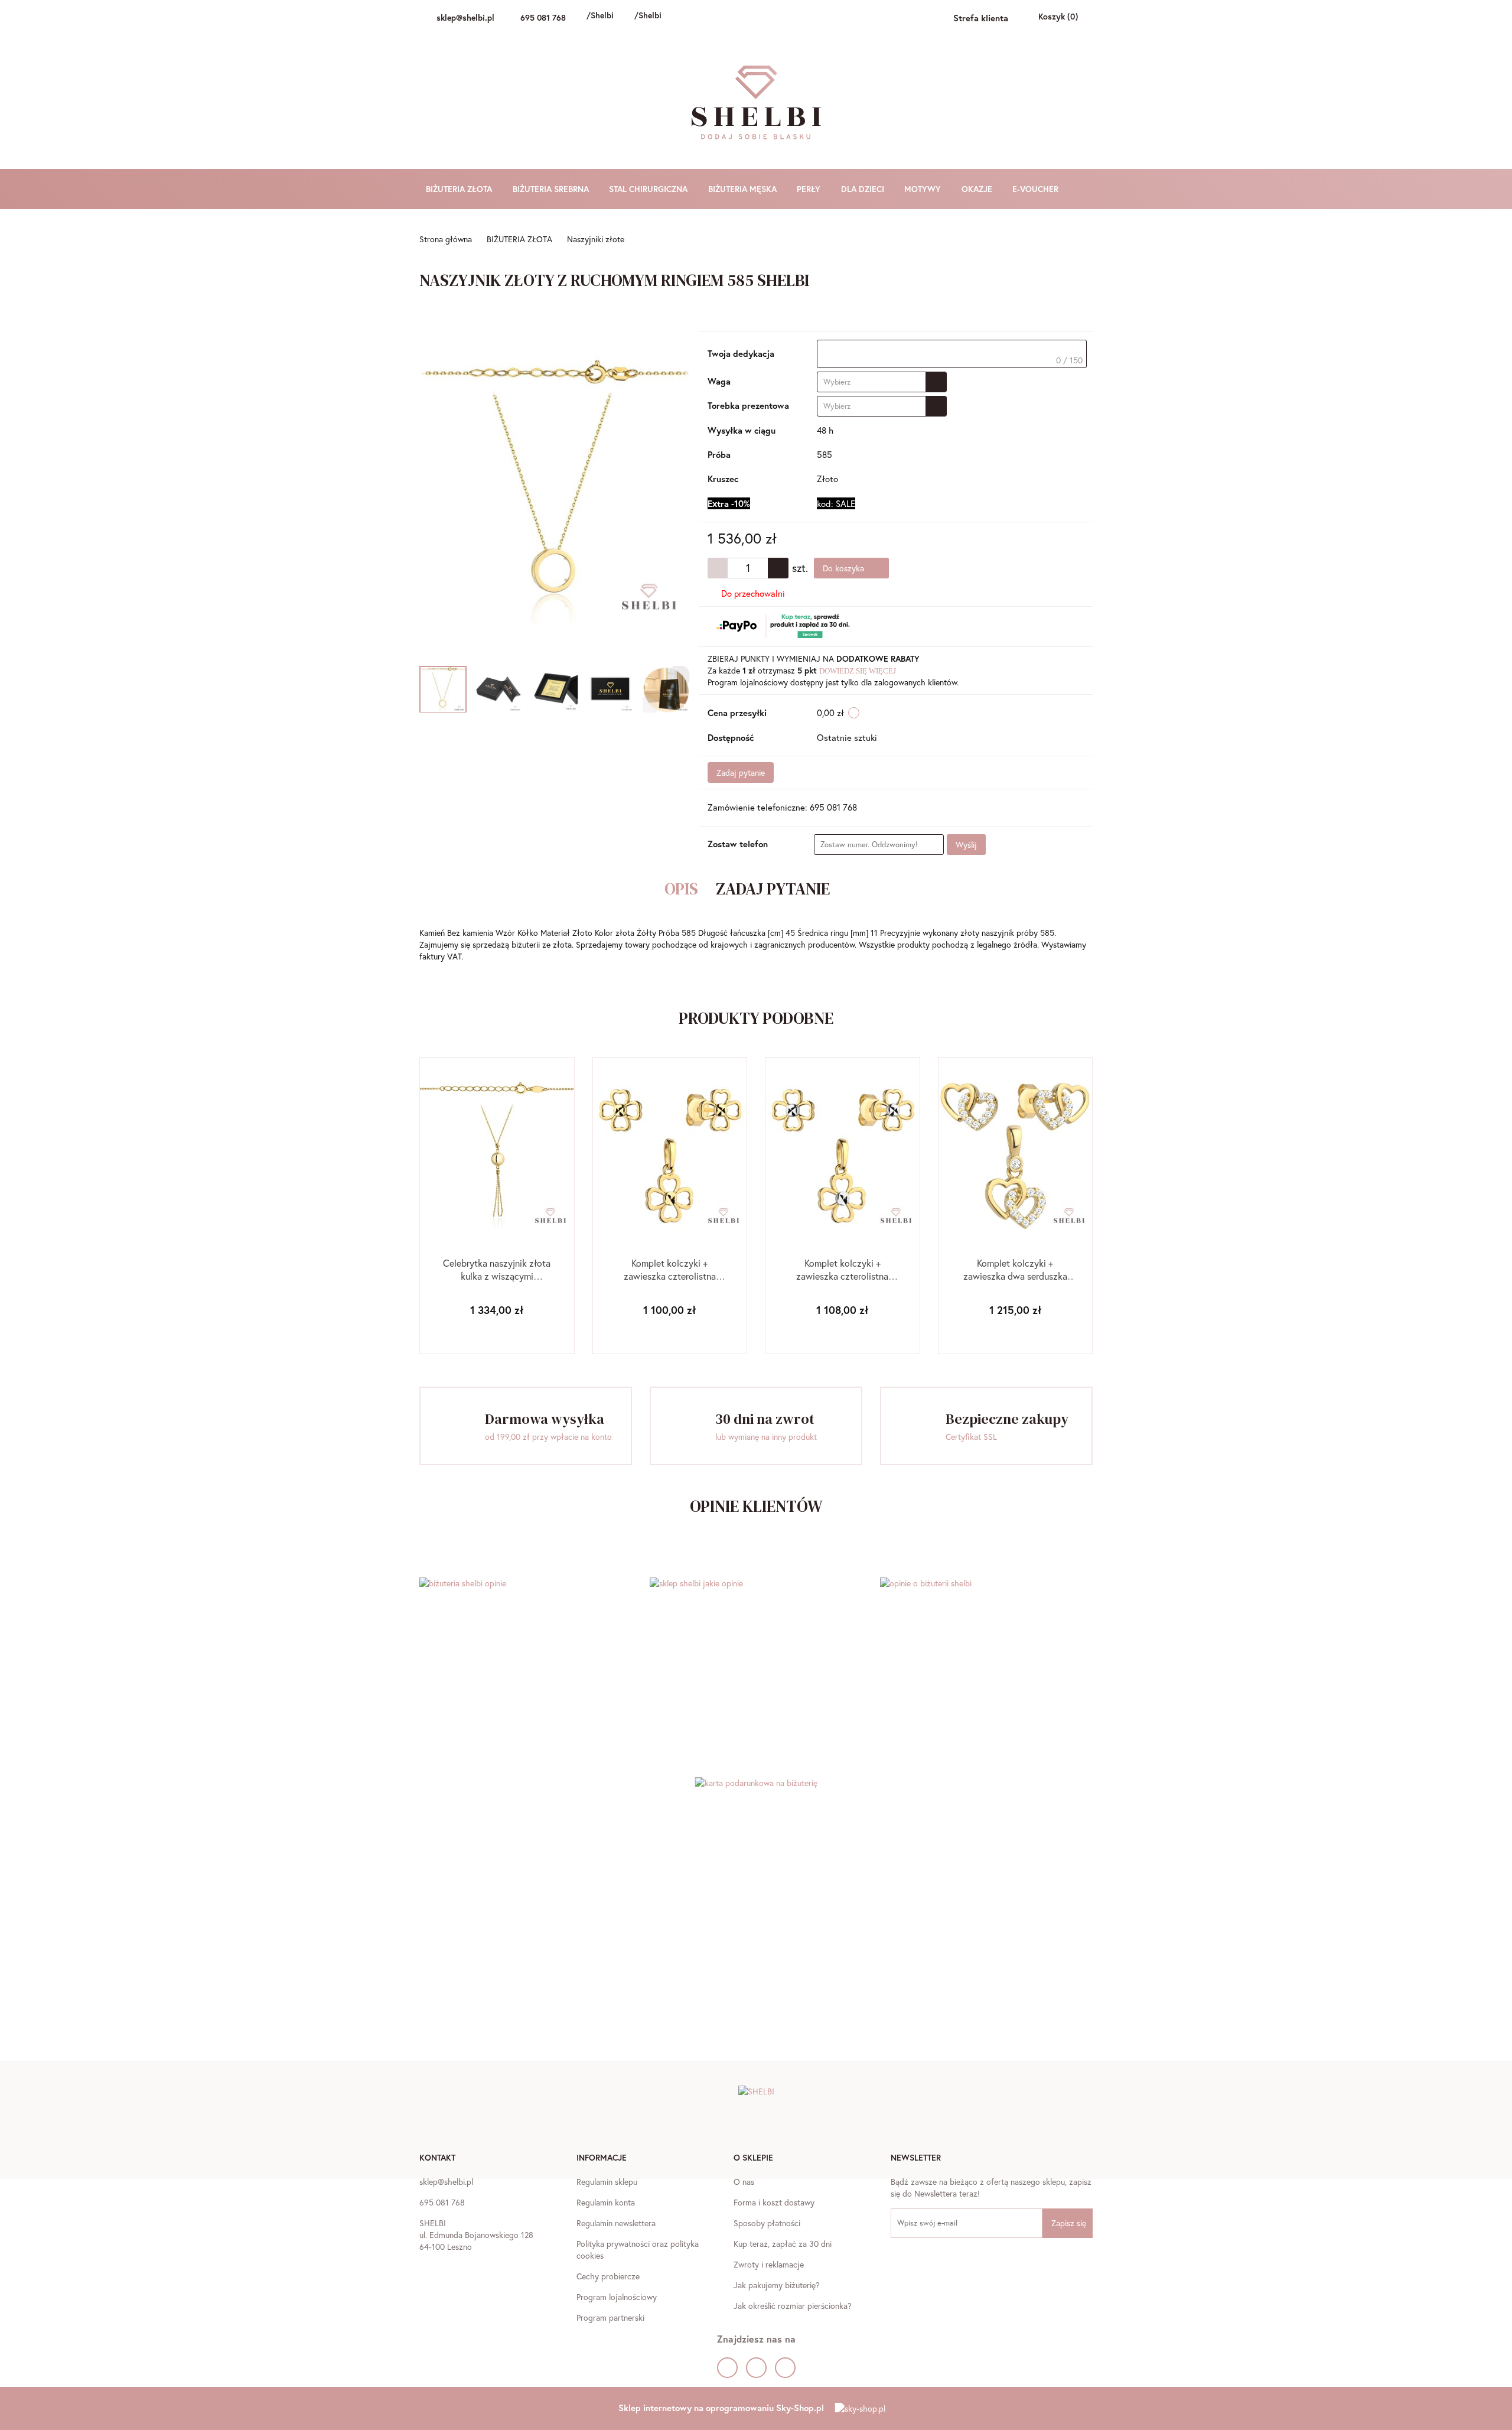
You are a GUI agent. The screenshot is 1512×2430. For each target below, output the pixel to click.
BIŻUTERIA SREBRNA (552, 189)
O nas (744, 2182)
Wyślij (966, 845)
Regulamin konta (606, 2202)
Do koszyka (845, 568)
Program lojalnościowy (617, 2297)
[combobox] (882, 382)
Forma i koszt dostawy (774, 2202)
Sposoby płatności (767, 2223)
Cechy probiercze (608, 2276)
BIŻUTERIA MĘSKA (744, 189)
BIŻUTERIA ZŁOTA (460, 189)
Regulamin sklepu (607, 2182)
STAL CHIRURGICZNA (649, 189)
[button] (437, 2159)
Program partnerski (610, 2317)
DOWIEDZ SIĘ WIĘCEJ (858, 671)
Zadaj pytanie (741, 772)
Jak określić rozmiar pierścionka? (793, 2306)
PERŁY (810, 189)
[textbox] (952, 354)
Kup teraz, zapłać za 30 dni (783, 2244)
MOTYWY (924, 189)
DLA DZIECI (864, 189)
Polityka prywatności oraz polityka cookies (638, 2250)
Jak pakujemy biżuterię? (777, 2285)
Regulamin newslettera (616, 2223)
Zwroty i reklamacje (769, 2264)
